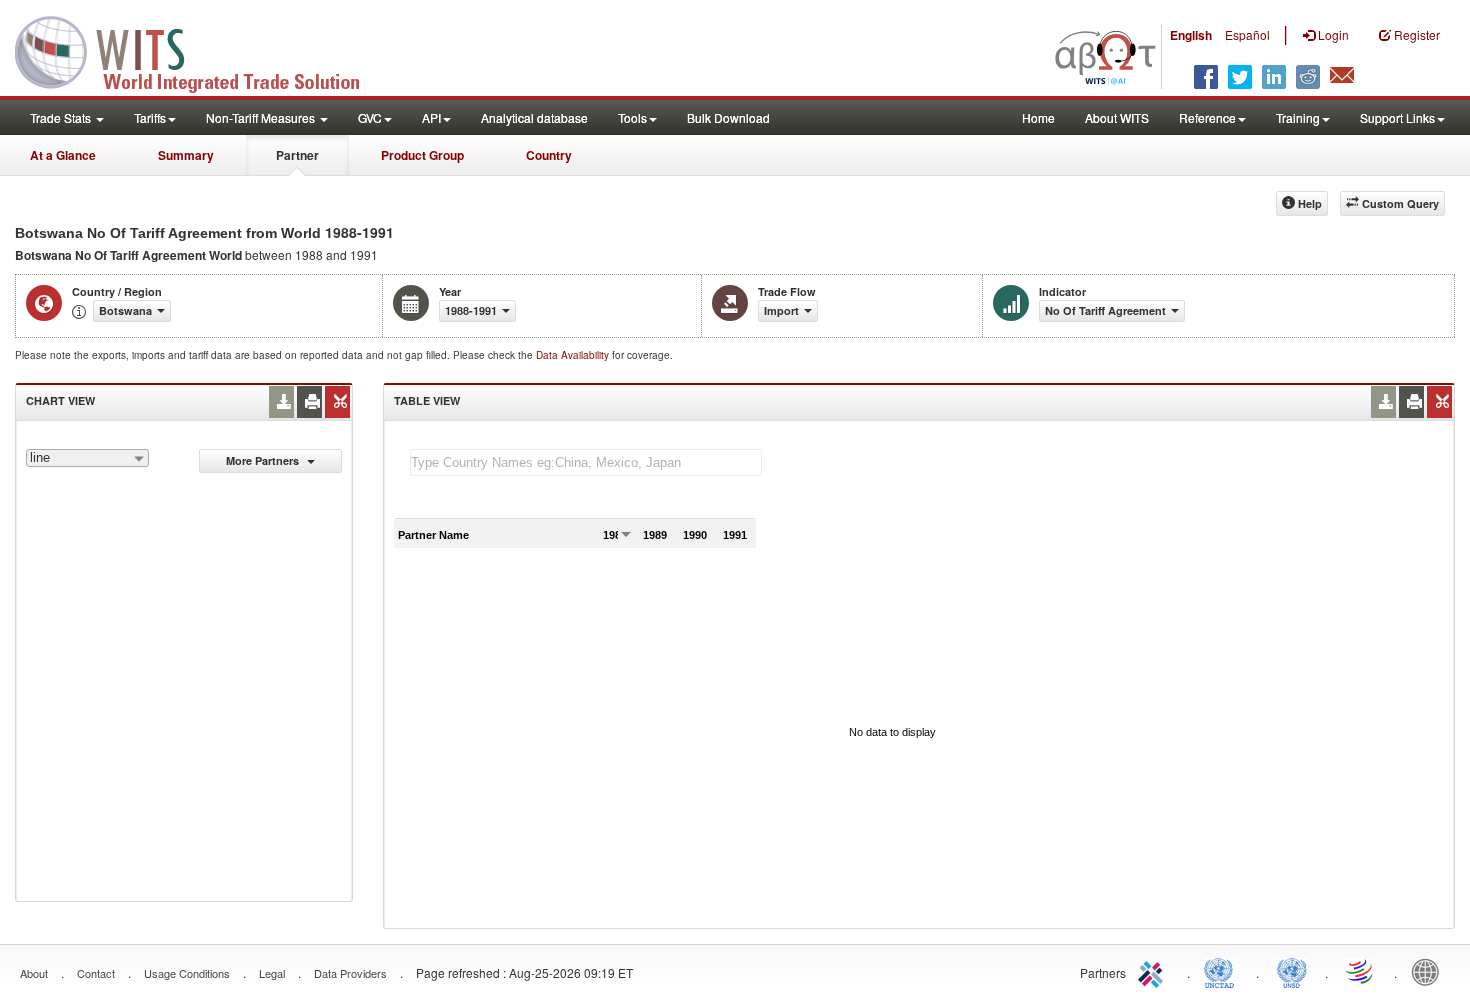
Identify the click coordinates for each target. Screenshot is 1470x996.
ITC (1154, 971)
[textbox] (586, 462)
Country (549, 155)
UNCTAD (1223, 971)
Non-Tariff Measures (262, 117)
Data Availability (574, 355)
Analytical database (534, 117)
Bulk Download (728, 117)
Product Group (422, 155)
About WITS (1117, 117)
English (1191, 35)
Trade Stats (62, 117)
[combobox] (87, 458)
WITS (200, 50)
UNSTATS (1292, 971)
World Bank (1430, 971)
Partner (297, 155)
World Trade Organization (1361, 971)
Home (1038, 117)
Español (1247, 34)
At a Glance (63, 155)
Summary (186, 155)
